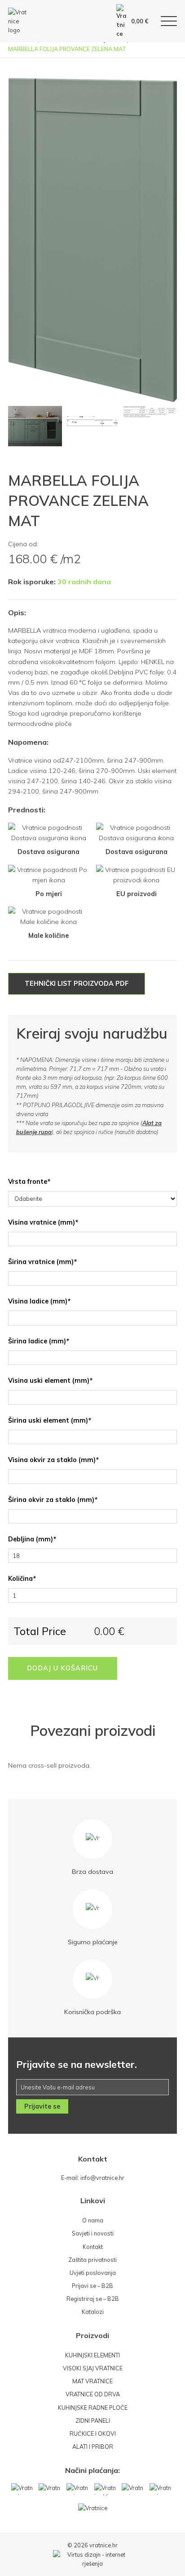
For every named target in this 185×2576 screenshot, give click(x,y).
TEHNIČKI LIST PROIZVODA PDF (77, 984)
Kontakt (93, 2247)
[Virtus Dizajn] (92, 2559)
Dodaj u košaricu (62, 1668)
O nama (93, 2220)
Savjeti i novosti (93, 2233)
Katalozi (93, 2312)
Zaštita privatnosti (92, 2260)
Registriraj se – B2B (93, 2299)
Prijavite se (42, 2106)
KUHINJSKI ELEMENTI (92, 2355)
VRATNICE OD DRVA (93, 2394)
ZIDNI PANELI (93, 2421)
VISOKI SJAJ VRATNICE (93, 2368)
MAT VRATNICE (92, 2381)
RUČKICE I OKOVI (93, 2434)
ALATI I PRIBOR (93, 2447)
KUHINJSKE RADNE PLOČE (93, 2408)
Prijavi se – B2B (92, 2286)
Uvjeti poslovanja (93, 2273)
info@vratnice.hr (102, 2178)
